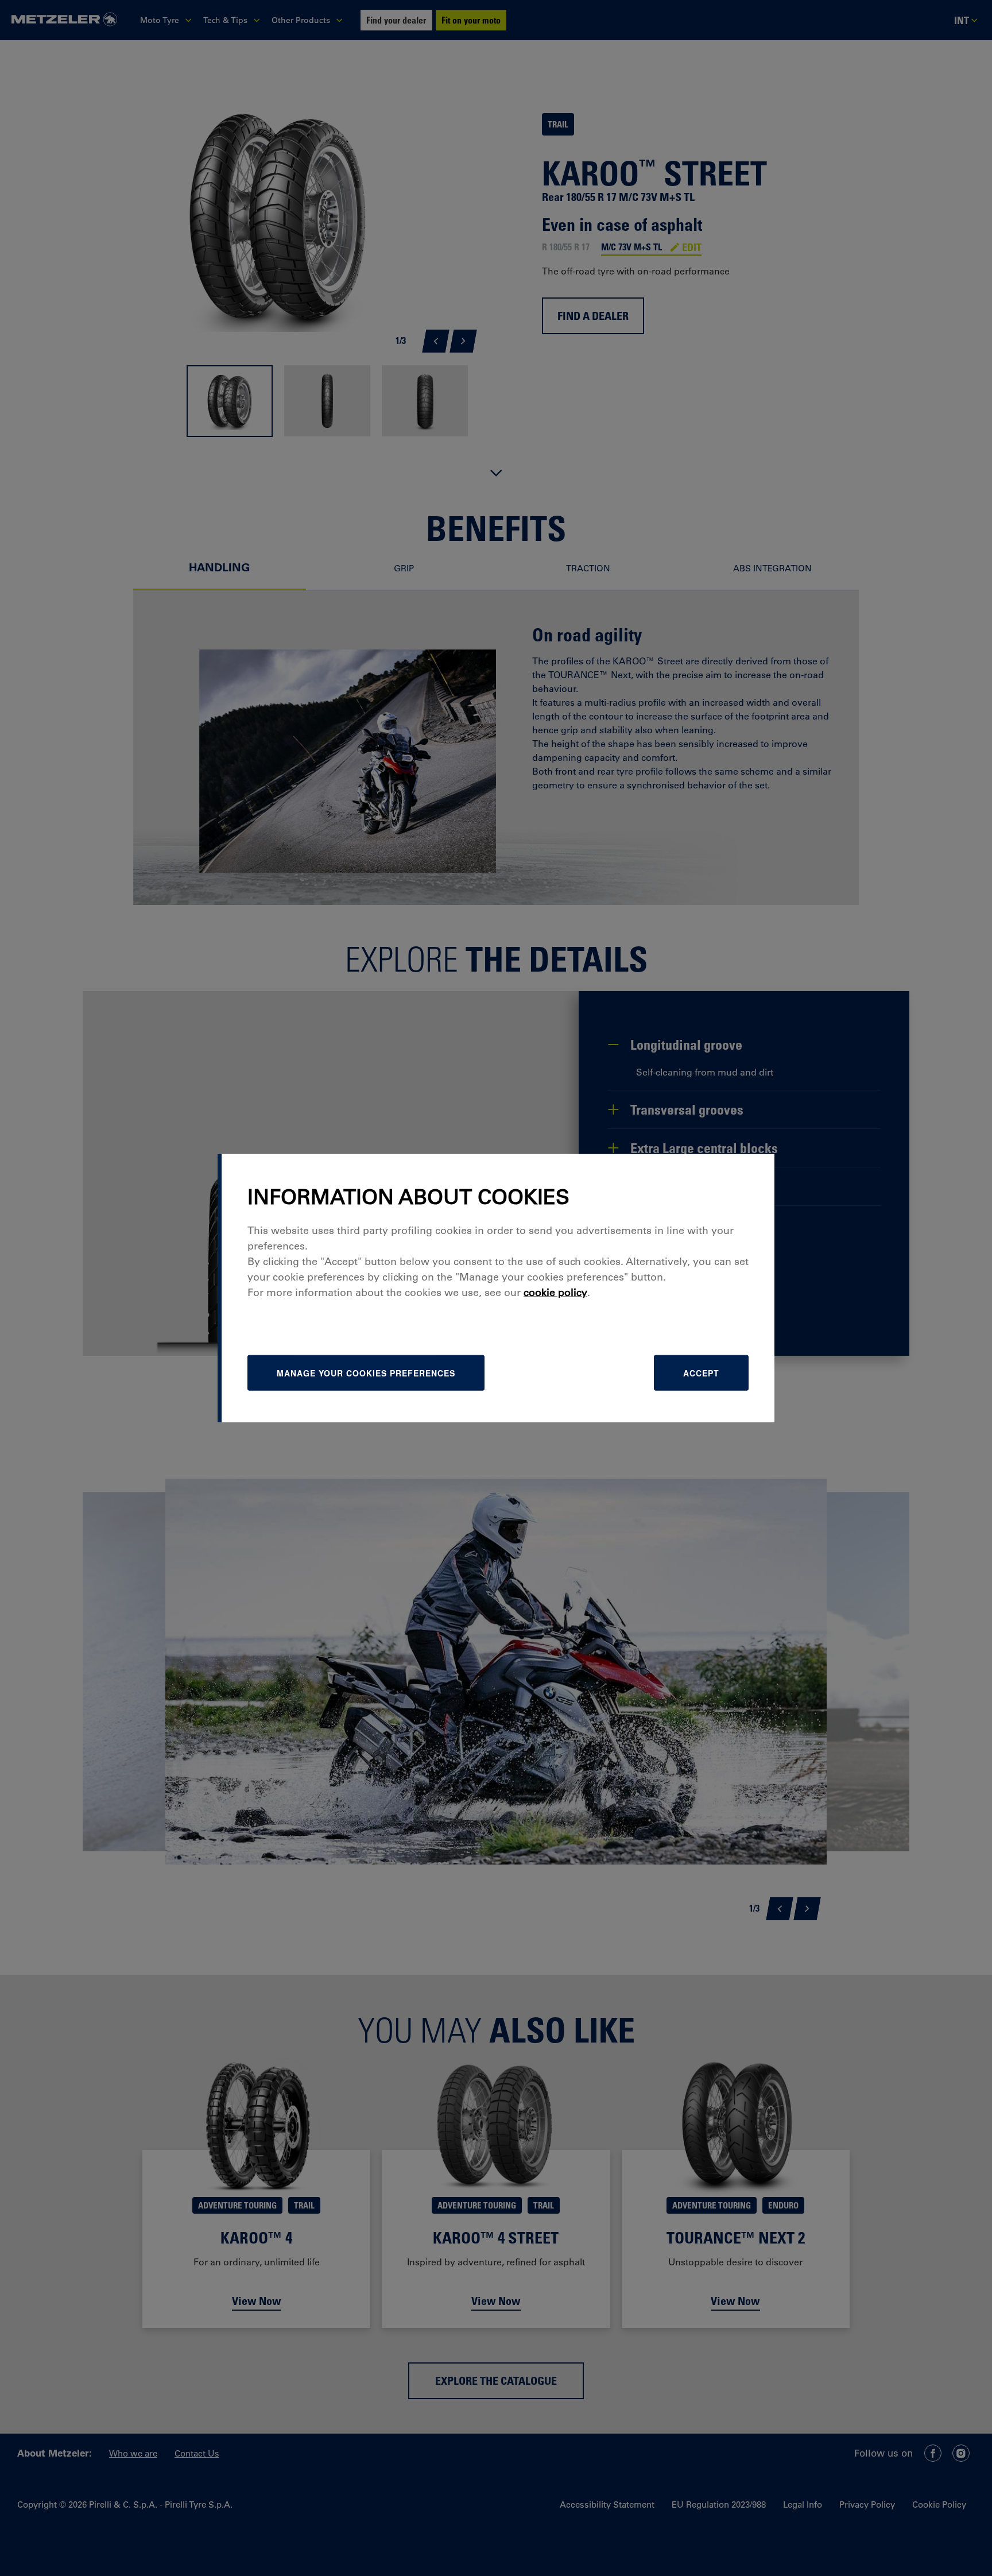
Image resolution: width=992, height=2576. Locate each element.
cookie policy (555, 1292)
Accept (701, 1372)
